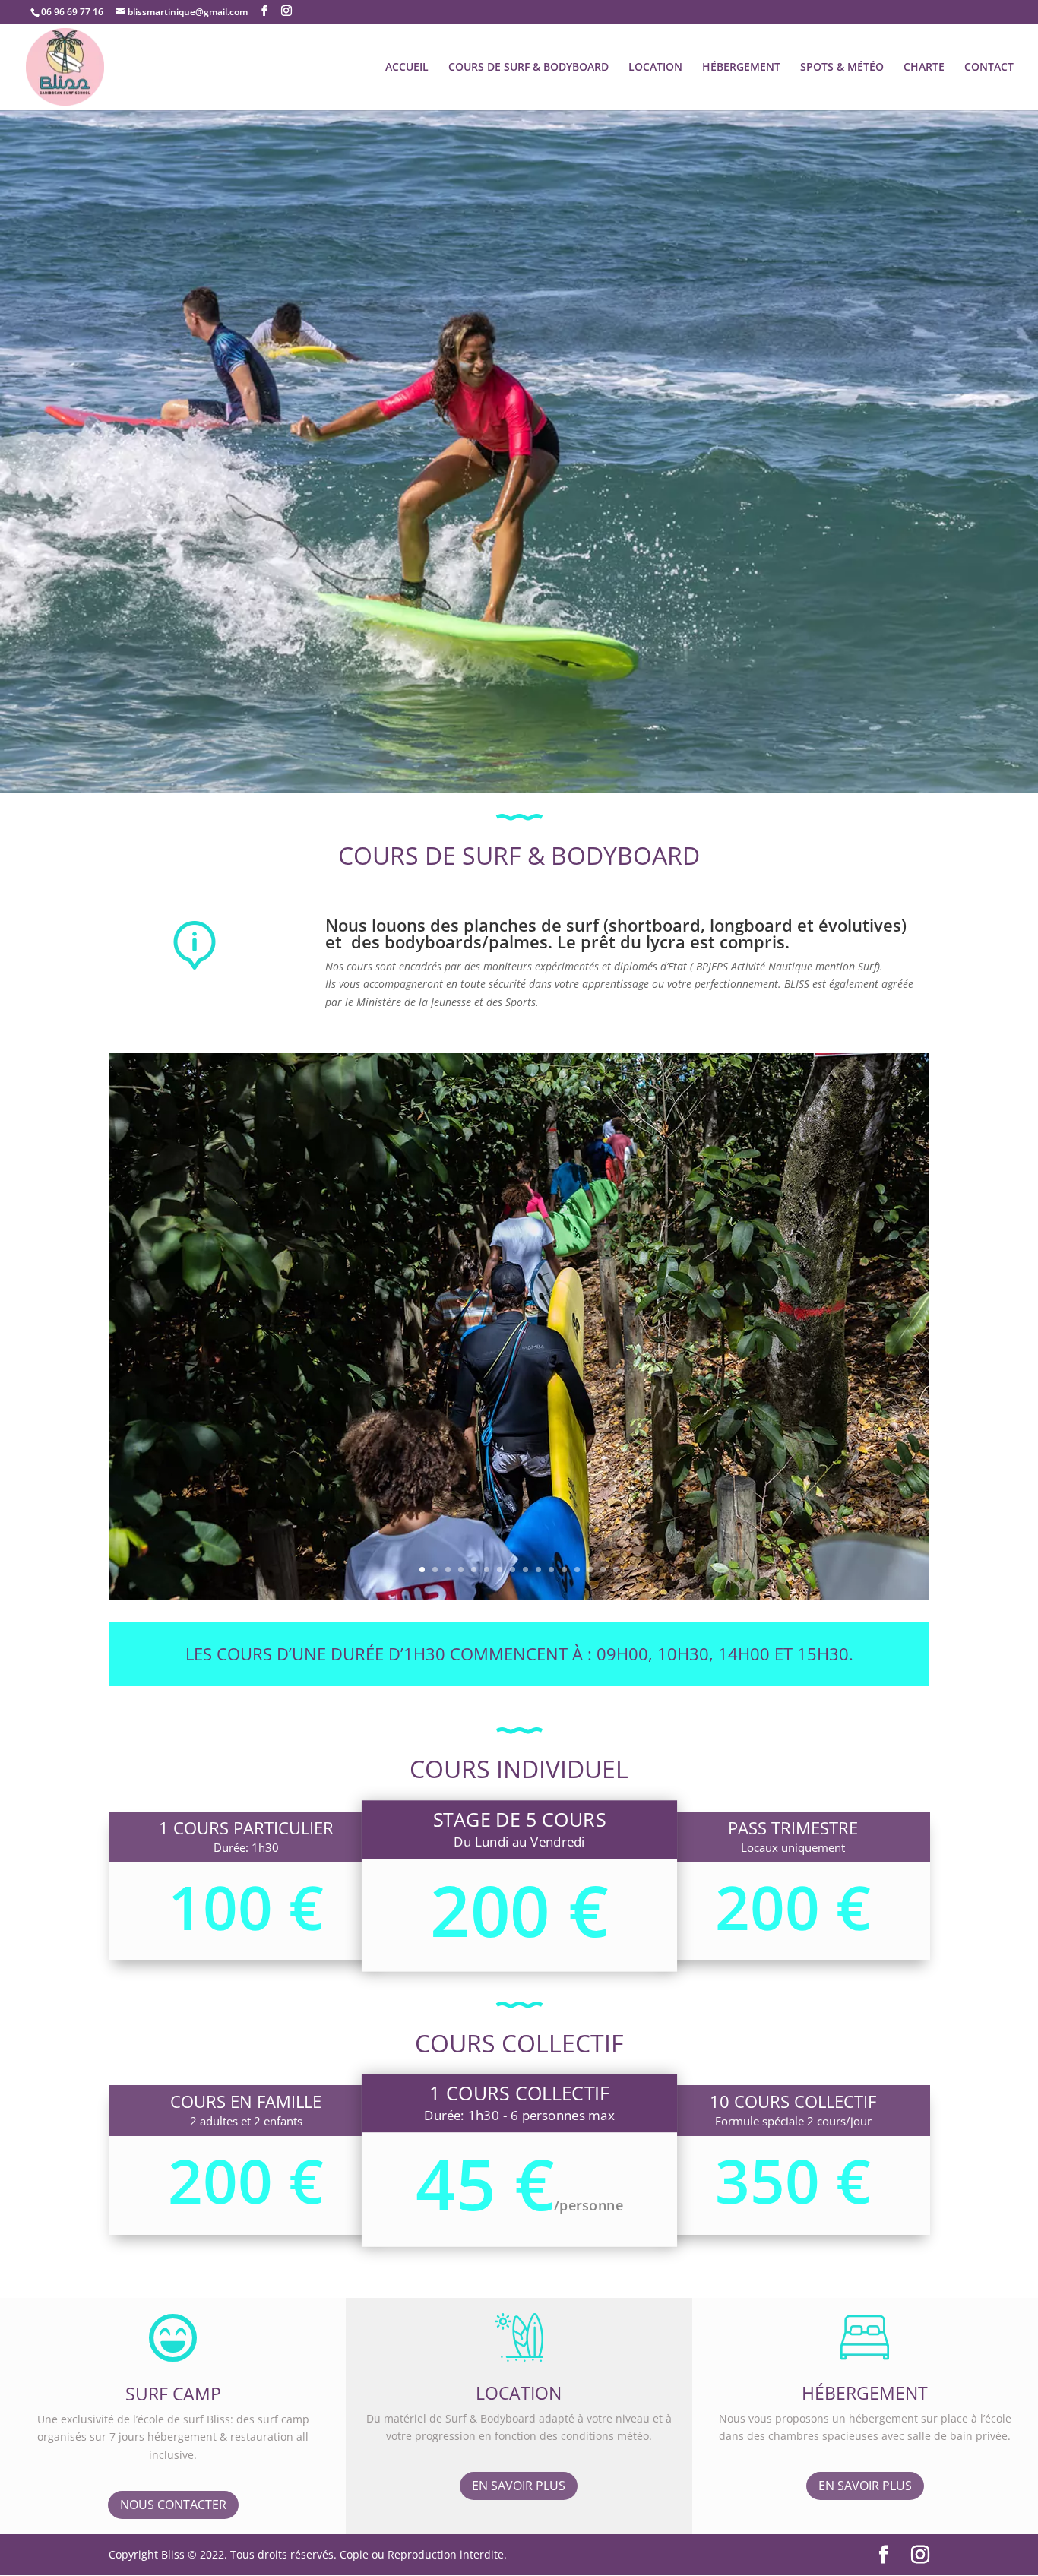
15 (603, 1570)
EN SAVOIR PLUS (519, 2486)
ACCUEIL (407, 68)
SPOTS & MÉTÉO (842, 68)
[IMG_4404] (519, 1596)
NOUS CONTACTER (173, 2505)
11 (551, 1570)
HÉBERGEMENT (741, 68)
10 (538, 1570)
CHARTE (924, 68)
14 (590, 1570)
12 (564, 1570)
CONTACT (989, 68)
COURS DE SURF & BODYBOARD (528, 68)
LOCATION (655, 68)
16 (616, 1570)
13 (577, 1570)
